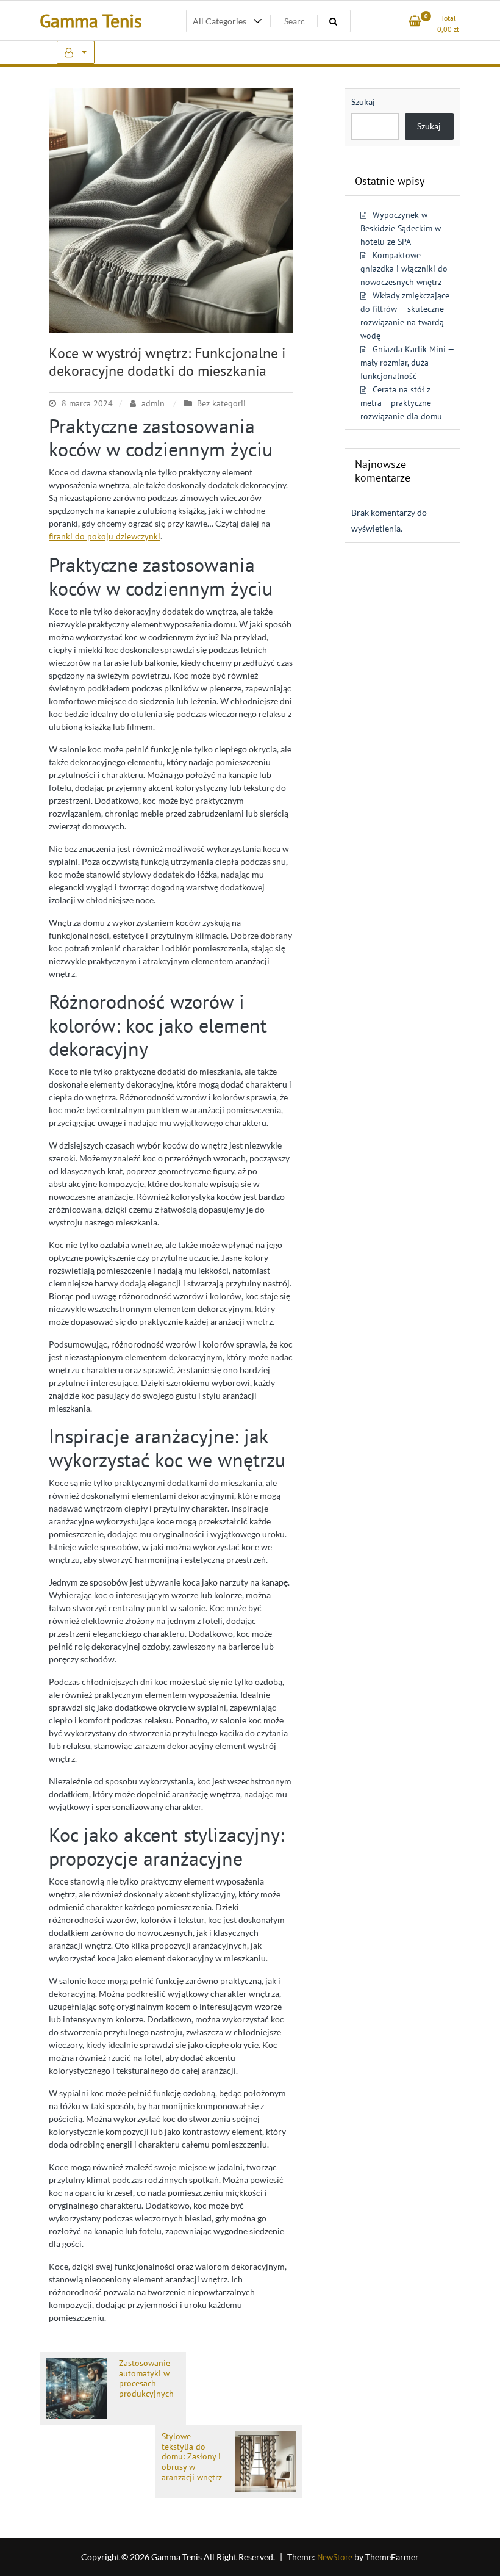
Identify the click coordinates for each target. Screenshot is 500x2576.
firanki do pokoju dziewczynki (105, 536)
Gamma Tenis (91, 20)
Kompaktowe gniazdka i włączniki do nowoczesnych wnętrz (404, 269)
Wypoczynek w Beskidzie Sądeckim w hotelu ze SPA (401, 228)
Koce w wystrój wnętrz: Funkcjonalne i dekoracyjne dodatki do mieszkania (167, 362)
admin (153, 403)
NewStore (335, 2557)
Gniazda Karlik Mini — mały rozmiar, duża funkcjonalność (407, 363)
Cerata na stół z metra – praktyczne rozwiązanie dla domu (401, 403)
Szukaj (363, 102)
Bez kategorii (221, 403)
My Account (76, 52)
